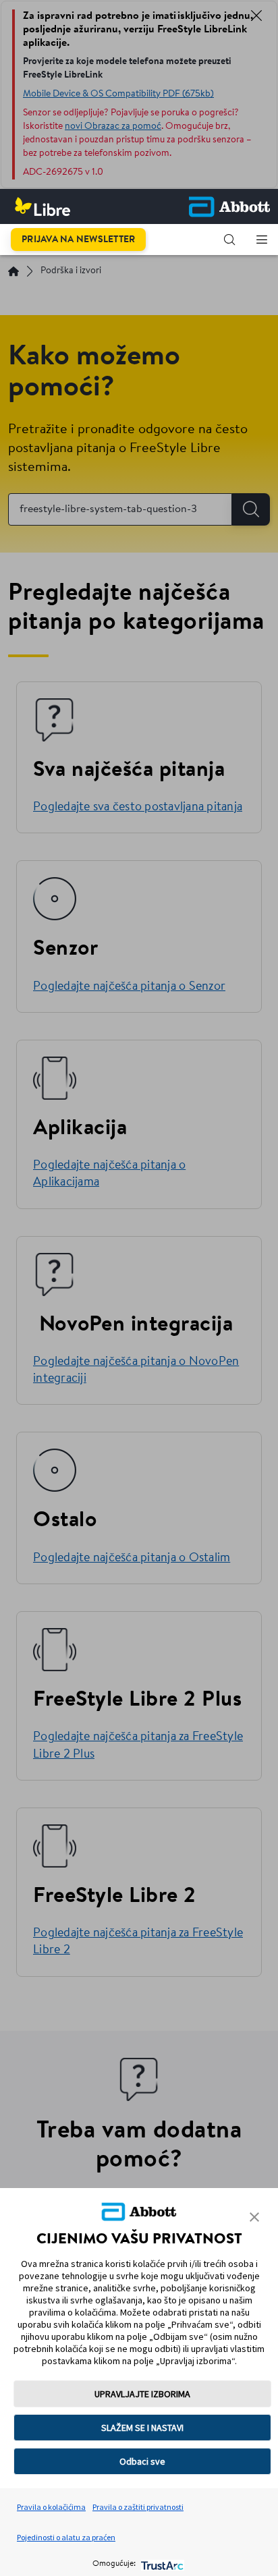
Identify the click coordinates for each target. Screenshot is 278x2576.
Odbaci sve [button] (142, 2461)
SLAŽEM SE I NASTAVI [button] (142, 2428)
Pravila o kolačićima (51, 2507)
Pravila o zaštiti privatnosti (138, 2507)
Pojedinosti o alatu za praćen (66, 2537)
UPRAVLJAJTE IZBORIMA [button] (142, 2394)
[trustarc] (161, 2564)
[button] (229, 240)
